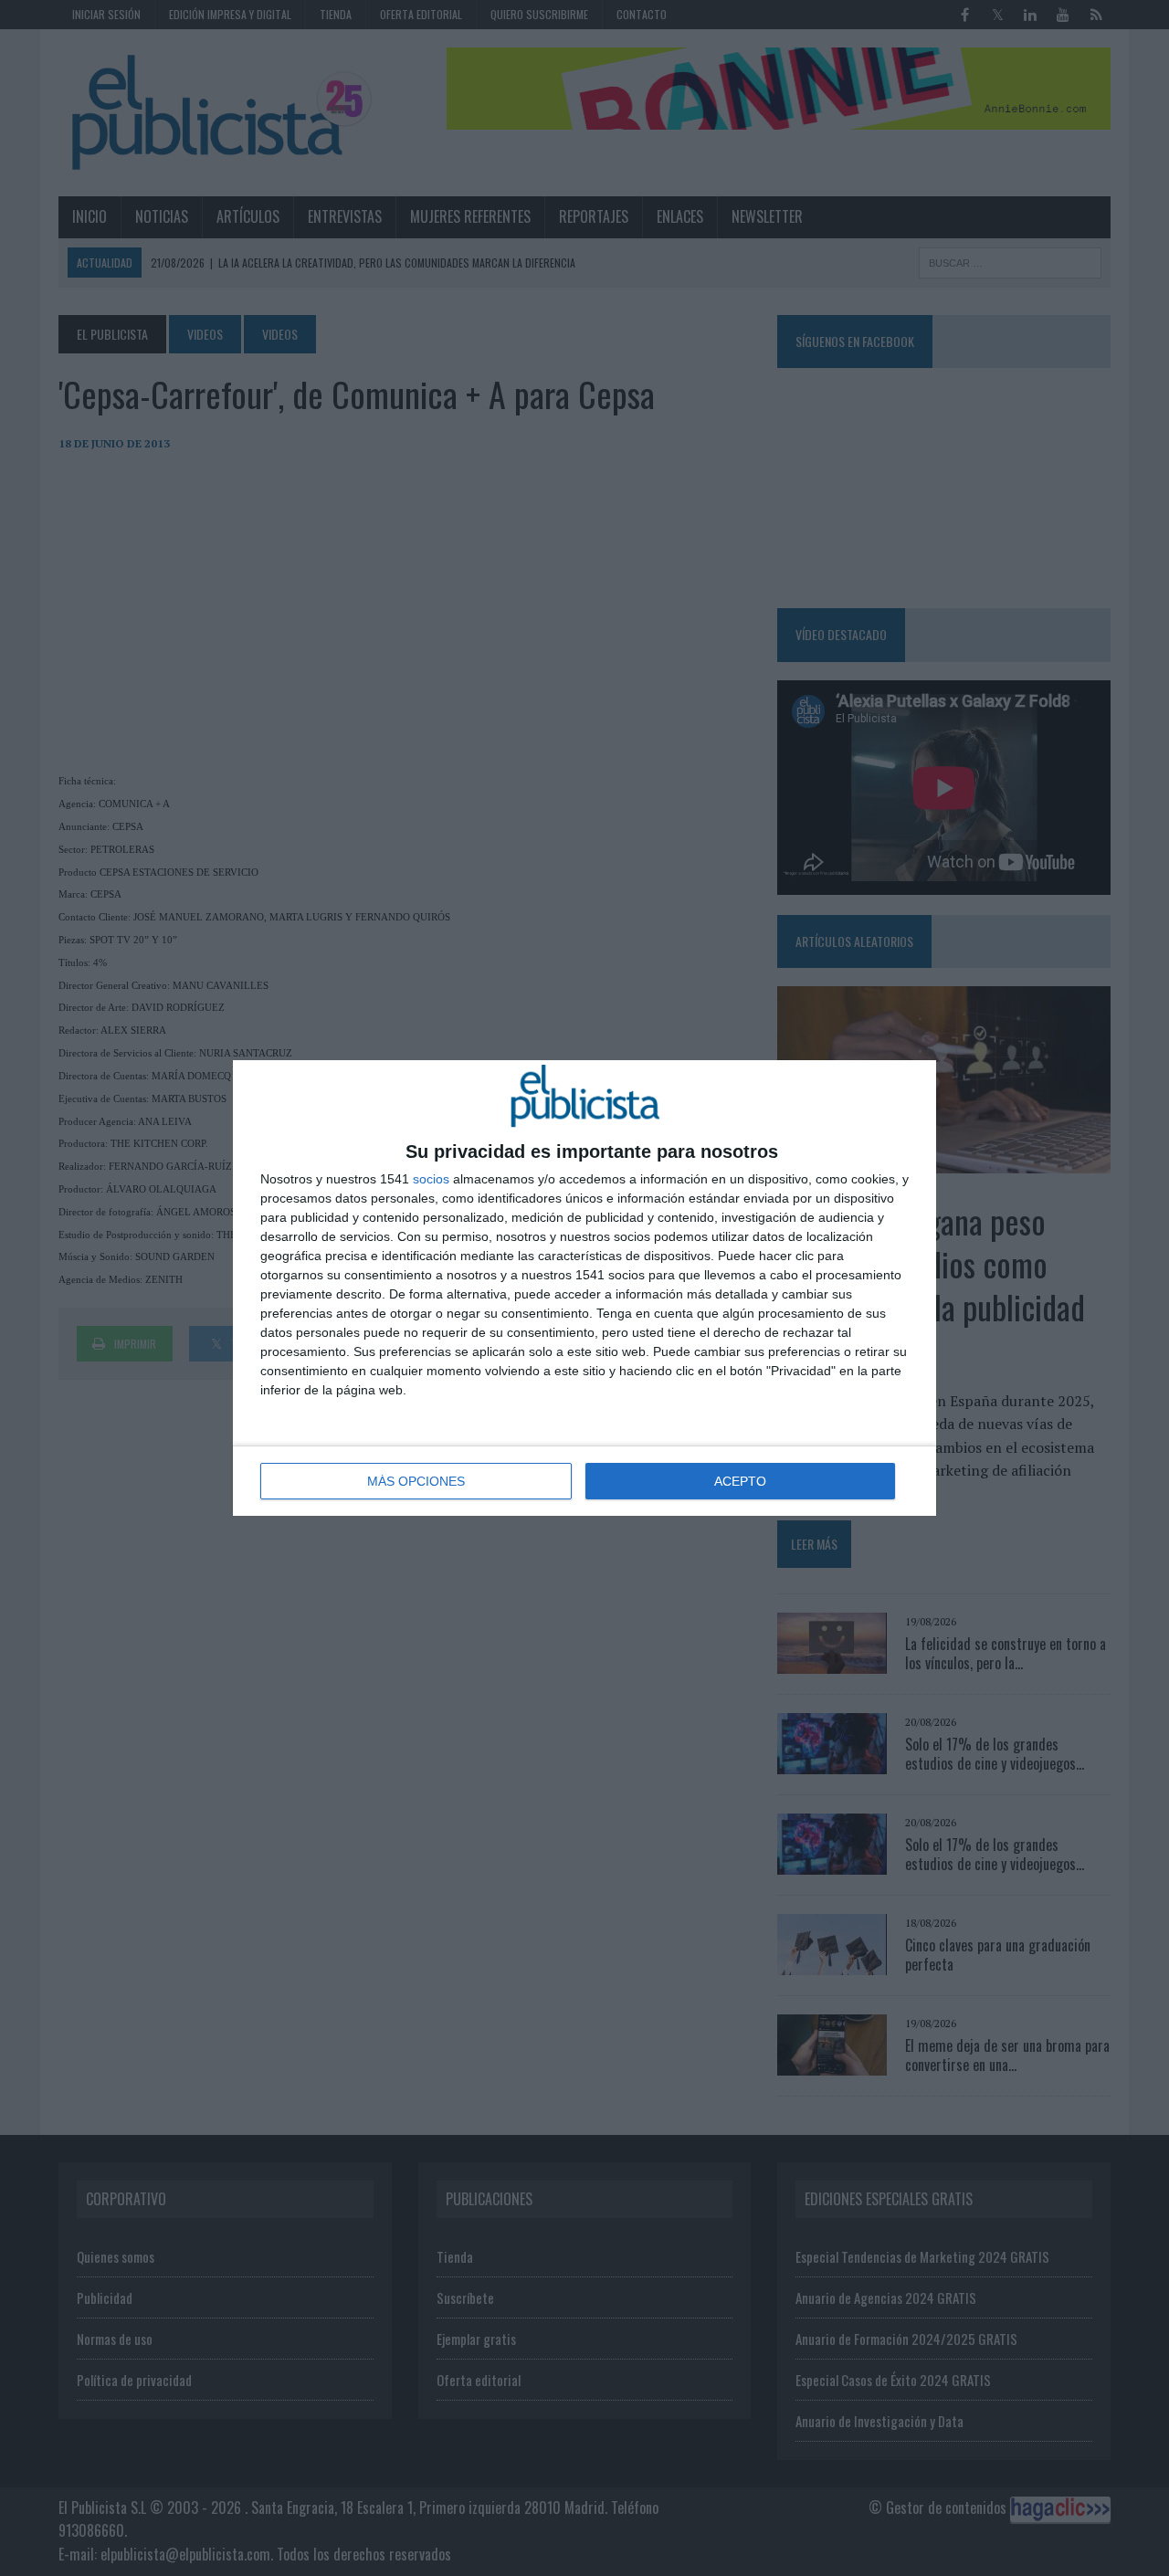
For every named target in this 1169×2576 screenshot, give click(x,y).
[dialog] (584, 1288)
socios (431, 1179)
